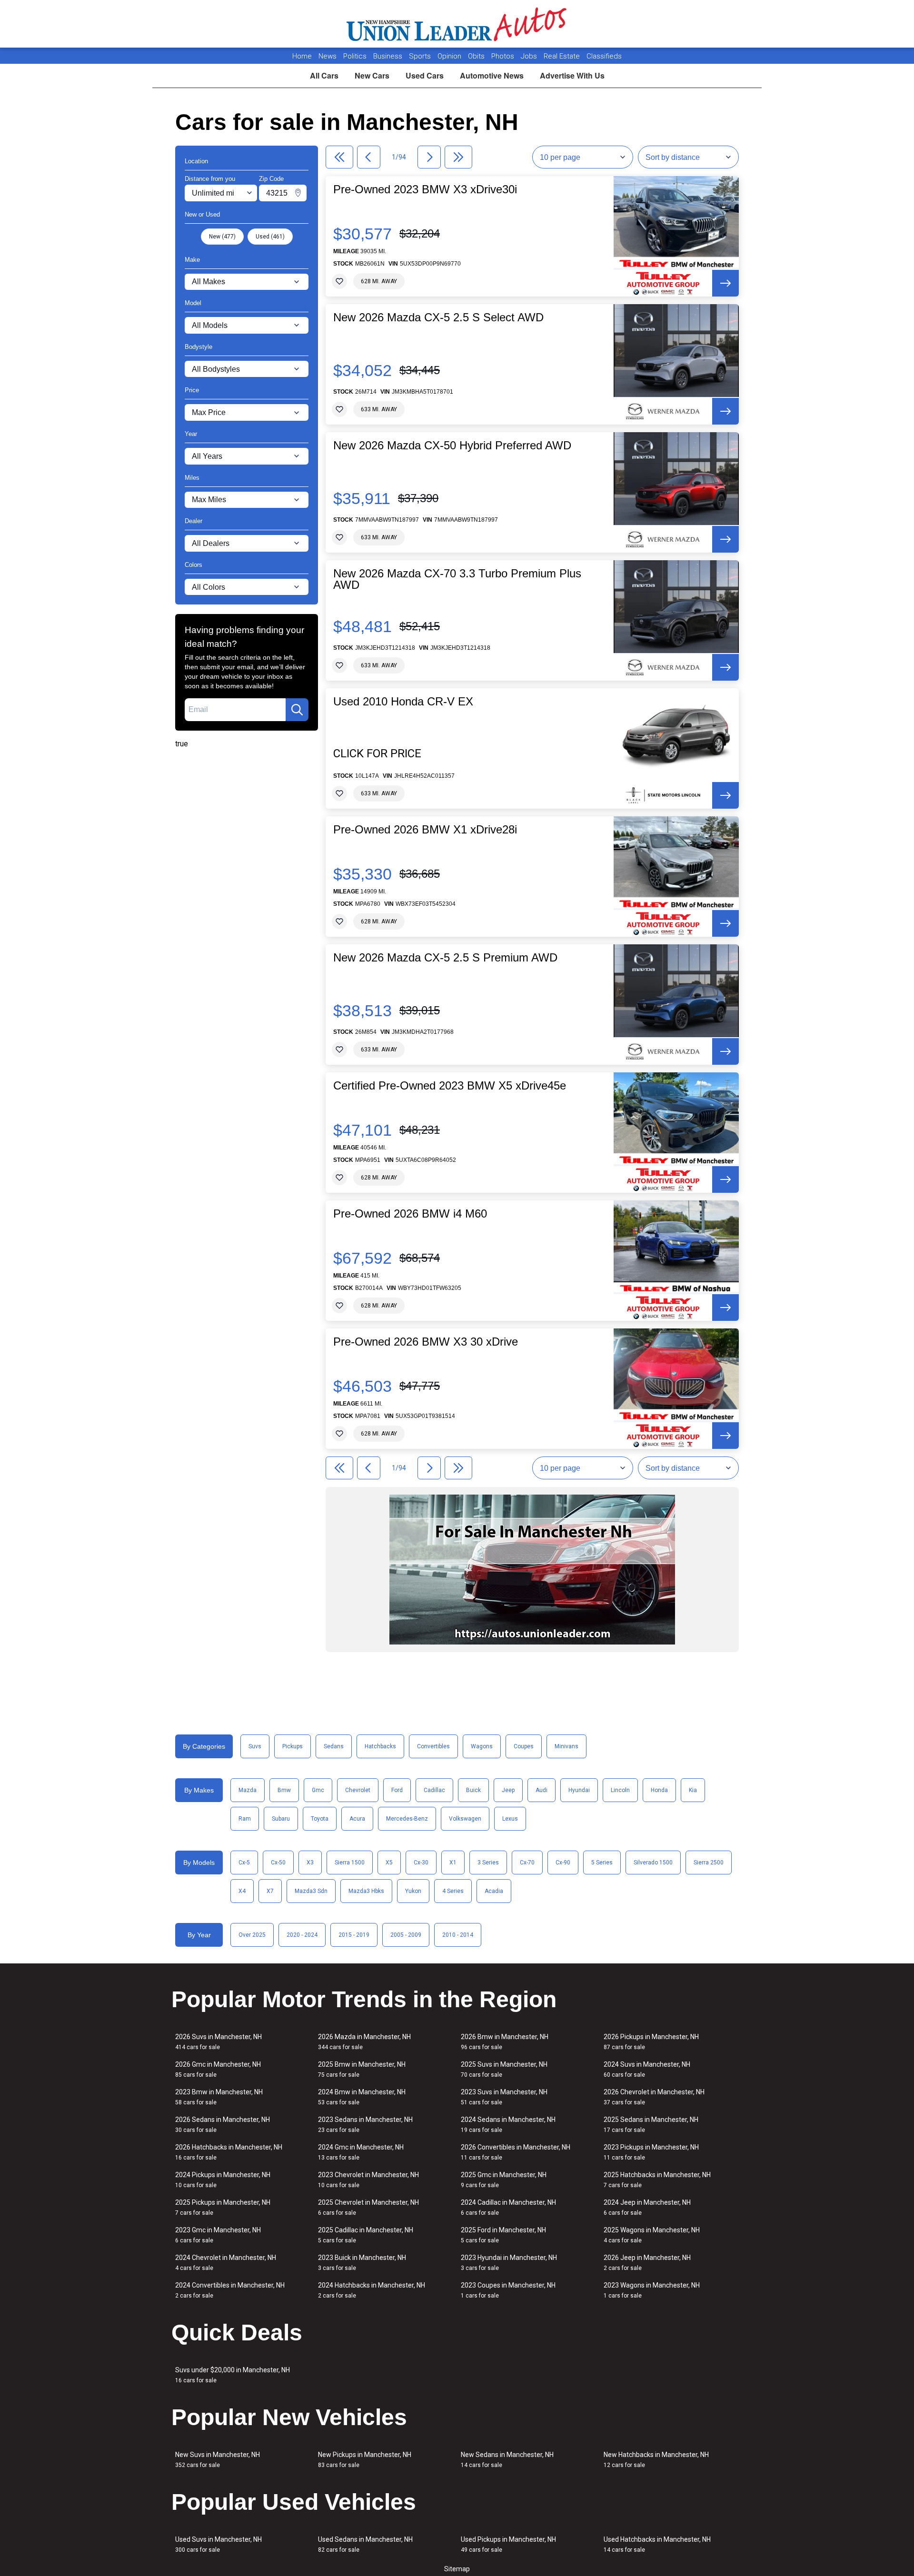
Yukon (413, 1891)
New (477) (222, 237)
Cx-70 (527, 1863)
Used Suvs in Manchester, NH (219, 2544)
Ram (245, 1819)
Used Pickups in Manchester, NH (508, 2544)
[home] (457, 24)
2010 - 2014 (458, 1935)
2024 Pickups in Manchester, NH (223, 2180)
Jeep (508, 1790)
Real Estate (563, 56)
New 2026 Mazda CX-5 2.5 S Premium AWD (445, 958)
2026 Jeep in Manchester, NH (647, 2263)
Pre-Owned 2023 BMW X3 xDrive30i (425, 189)
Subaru (281, 1819)
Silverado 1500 (653, 1863)
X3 (310, 1863)
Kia (693, 1790)
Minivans (566, 1746)
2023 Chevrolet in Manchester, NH (368, 2180)
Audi (541, 1790)
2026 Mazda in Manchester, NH (364, 2042)
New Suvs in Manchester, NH (218, 2460)
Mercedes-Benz (407, 1819)
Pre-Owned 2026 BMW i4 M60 (410, 1214)
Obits (477, 56)
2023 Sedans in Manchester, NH (365, 2125)
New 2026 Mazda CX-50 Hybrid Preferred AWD (452, 446)
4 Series (453, 1891)
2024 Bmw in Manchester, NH (362, 2097)
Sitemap (457, 2569)
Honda (659, 1790)
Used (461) (270, 237)
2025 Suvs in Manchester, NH (504, 2069)
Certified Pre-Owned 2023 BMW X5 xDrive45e (450, 1086)
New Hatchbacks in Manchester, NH (656, 2460)
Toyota (320, 1819)
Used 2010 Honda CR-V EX (403, 702)
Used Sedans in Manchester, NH (365, 2544)
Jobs (530, 56)
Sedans (334, 1746)
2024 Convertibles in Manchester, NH (230, 2290)
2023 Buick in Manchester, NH (362, 2263)
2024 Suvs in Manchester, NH (647, 2069)
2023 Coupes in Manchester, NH (508, 2290)
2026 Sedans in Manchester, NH (223, 2125)
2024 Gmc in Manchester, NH (361, 2152)
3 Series (488, 1863)
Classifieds (604, 56)
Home (302, 56)
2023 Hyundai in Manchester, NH (509, 2263)
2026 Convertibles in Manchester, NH (516, 2152)
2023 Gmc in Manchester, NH (218, 2235)
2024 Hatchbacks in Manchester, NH (372, 2290)
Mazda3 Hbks (366, 1891)
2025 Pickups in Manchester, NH (223, 2207)
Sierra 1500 (350, 1863)
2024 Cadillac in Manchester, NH (508, 2207)
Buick (473, 1790)
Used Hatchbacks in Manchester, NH (657, 2544)
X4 (242, 1891)
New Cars (372, 75)
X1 (453, 1863)
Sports (421, 56)
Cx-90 (563, 1863)
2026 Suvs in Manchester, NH (219, 2042)
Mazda (248, 1790)
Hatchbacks (380, 1746)
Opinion (450, 56)
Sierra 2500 (709, 1863)
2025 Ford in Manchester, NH (503, 2235)
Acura (357, 1819)
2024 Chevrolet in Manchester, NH (226, 2263)
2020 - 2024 (302, 1935)
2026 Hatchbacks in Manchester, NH (229, 2152)
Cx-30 (421, 1863)
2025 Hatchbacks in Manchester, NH (657, 2180)
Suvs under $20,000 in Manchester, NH (233, 2375)
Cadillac (434, 1790)
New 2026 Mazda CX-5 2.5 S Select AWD (438, 317)
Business (389, 56)
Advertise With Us (572, 75)
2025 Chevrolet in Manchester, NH (368, 2207)
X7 (270, 1891)
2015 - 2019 (354, 1935)
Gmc (318, 1790)
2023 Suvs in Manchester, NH (504, 2097)
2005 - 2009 (406, 1935)
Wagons (482, 1746)
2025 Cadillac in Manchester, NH (366, 2235)
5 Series (602, 1863)
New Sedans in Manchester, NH (507, 2460)
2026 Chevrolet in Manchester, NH (654, 2097)
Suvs (255, 1746)
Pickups (293, 1746)
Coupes (524, 1746)
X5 (389, 1863)
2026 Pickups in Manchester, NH (651, 2042)
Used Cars (425, 75)
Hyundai (579, 1790)
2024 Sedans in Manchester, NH (508, 2125)
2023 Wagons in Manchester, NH (652, 2290)
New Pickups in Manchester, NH (365, 2460)
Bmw (284, 1790)
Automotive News (492, 75)
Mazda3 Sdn (311, 1891)
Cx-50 (278, 1863)
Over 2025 (252, 1935)
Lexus (510, 1819)
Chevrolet (358, 1790)
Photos (504, 56)
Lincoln (620, 1790)
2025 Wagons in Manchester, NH (652, 2235)
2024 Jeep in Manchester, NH (647, 2207)
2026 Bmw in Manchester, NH (505, 2042)
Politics (355, 56)
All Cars (324, 75)
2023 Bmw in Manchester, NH (219, 2097)
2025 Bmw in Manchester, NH (362, 2069)
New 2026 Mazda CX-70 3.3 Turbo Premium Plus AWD (457, 579)
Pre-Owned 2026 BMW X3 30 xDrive (426, 1342)
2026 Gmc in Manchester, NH (218, 2069)
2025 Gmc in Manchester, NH (504, 2180)
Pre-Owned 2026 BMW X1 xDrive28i (425, 830)
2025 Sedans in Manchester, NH (651, 2125)
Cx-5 (244, 1863)
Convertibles (433, 1746)
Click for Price (377, 753)
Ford (397, 1790)
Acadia (494, 1891)
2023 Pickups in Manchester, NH (651, 2152)
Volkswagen (465, 1819)
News (328, 56)
